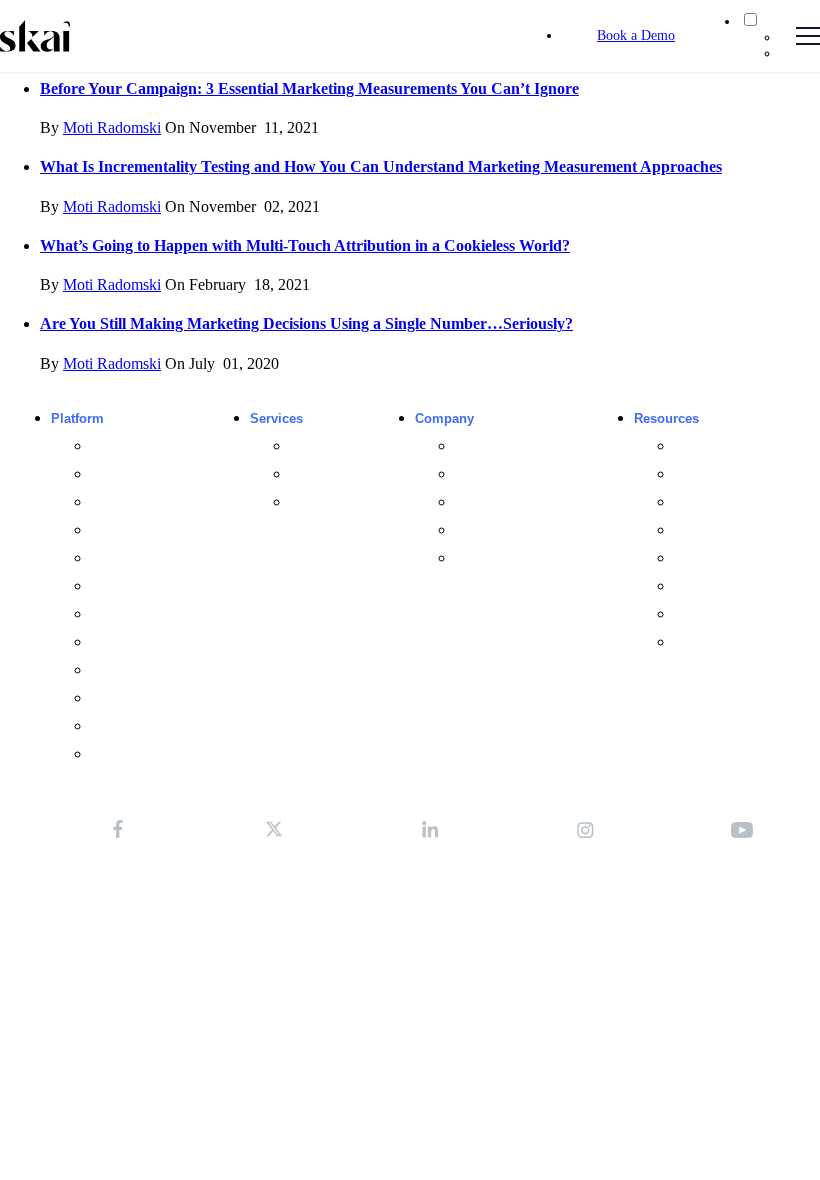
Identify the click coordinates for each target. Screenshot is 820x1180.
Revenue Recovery (146, 726)
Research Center (722, 502)
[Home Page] (35, 36)
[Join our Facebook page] (118, 829)
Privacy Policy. (271, 881)
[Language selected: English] (760, 36)
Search (111, 474)
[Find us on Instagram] (586, 829)
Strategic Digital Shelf (154, 614)
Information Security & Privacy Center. (410, 917)
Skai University (334, 502)
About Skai (487, 446)
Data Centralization (146, 586)
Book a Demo (636, 35)
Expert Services (336, 446)
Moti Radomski (112, 127)
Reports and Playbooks (741, 530)
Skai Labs (319, 474)
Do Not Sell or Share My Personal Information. (410, 899)
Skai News (486, 558)
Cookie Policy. (369, 881)
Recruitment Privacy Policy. (508, 881)
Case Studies (713, 474)
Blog (687, 446)
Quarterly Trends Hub (736, 558)
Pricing (111, 754)
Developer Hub (716, 642)
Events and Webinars (736, 586)
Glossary (700, 614)
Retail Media (127, 446)
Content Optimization (152, 670)
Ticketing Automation (152, 698)
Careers (477, 530)
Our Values (487, 502)
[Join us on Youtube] (742, 829)
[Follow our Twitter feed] (274, 829)
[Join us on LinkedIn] (430, 829)
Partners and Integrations (528, 474)
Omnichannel (129, 530)
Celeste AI (121, 558)
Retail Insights (132, 642)
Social (109, 502)
